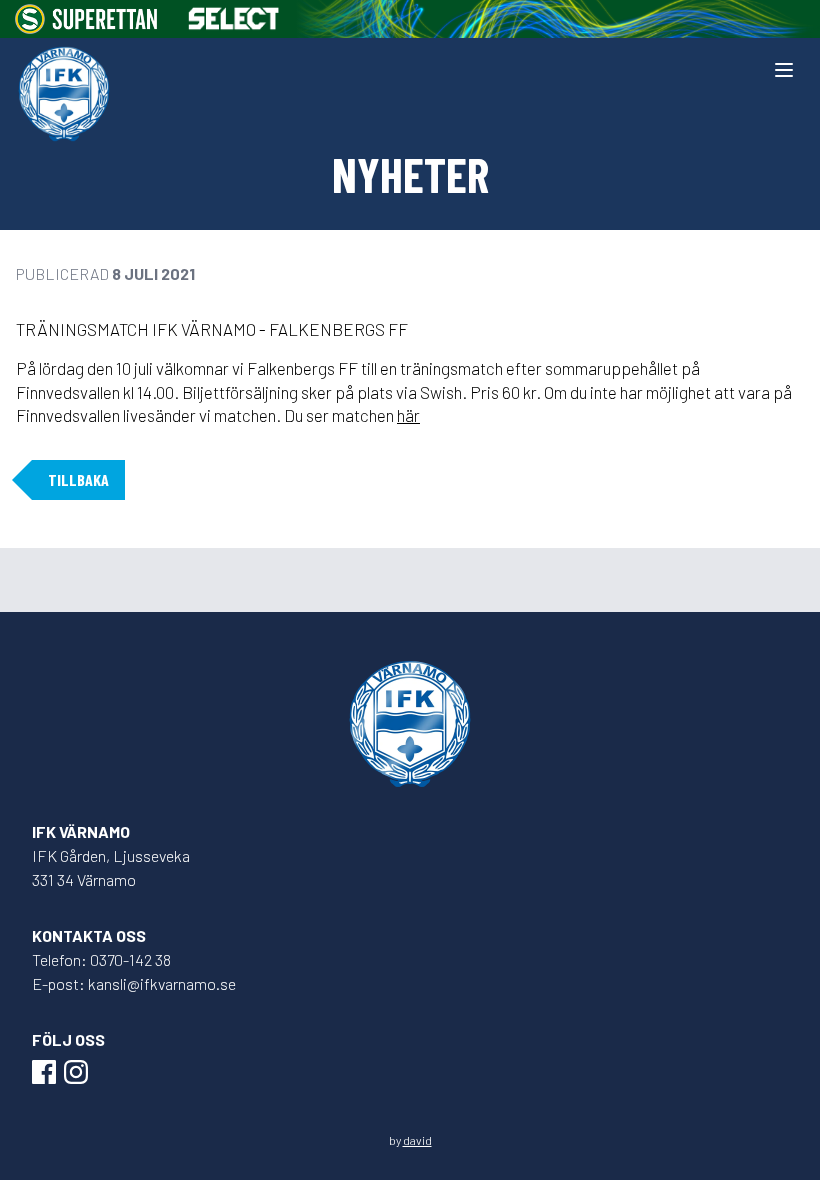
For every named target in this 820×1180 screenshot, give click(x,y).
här (408, 415)
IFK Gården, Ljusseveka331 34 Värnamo (111, 867)
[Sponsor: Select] (234, 18)
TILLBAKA (78, 479)
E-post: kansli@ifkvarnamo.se (134, 983)
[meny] (784, 70)
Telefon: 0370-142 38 (101, 959)
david (417, 1140)
